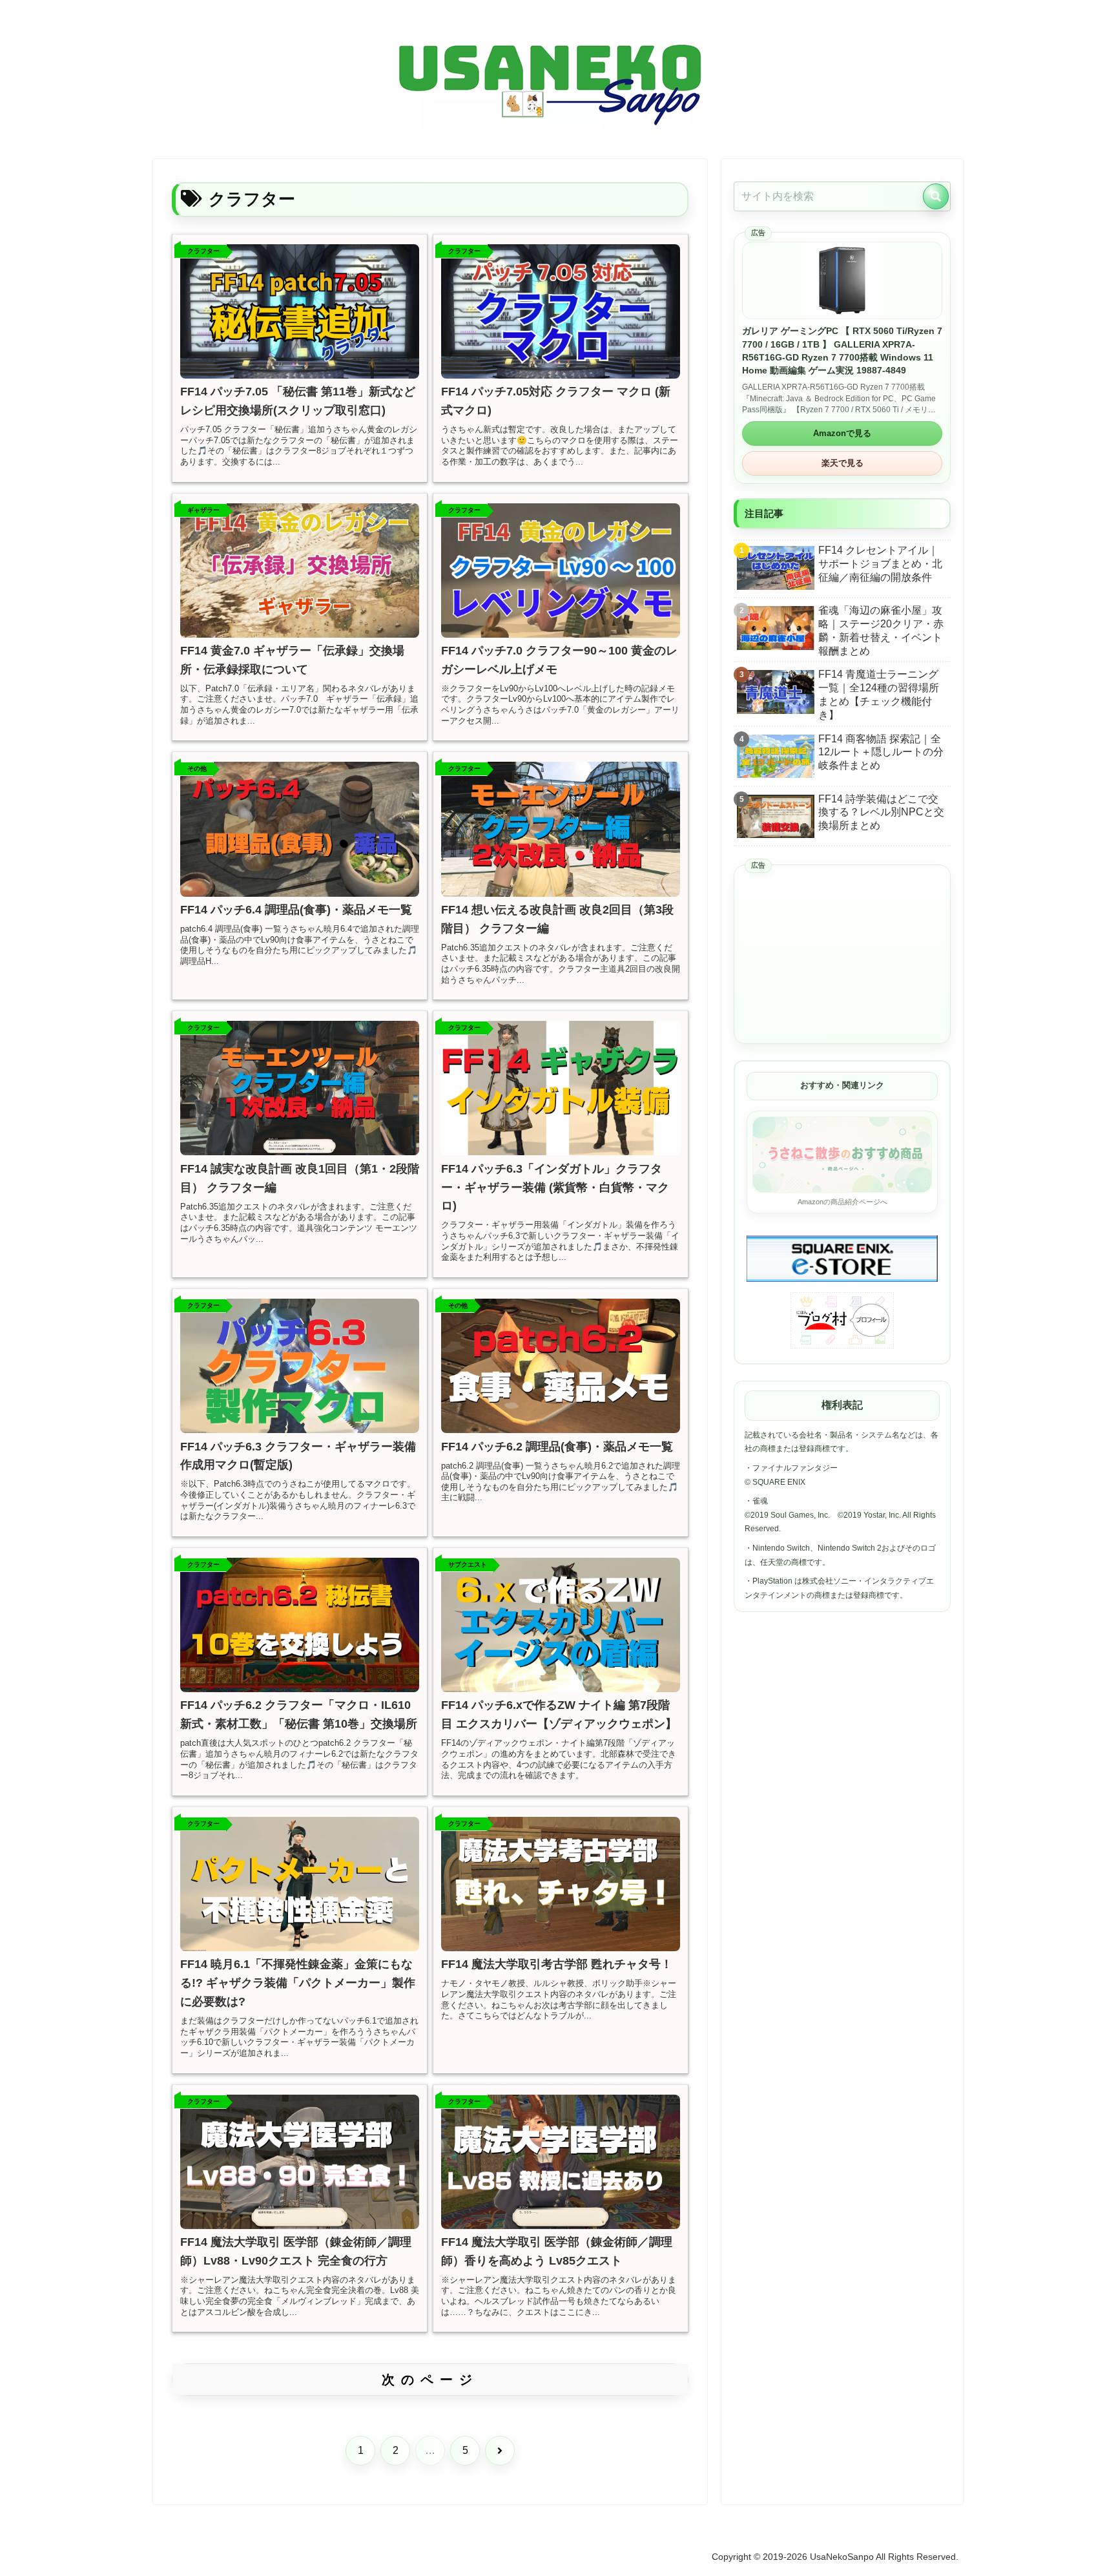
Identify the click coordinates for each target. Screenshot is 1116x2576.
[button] (936, 196)
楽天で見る (842, 463)
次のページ (430, 2380)
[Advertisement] (842, 955)
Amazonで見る (842, 433)
